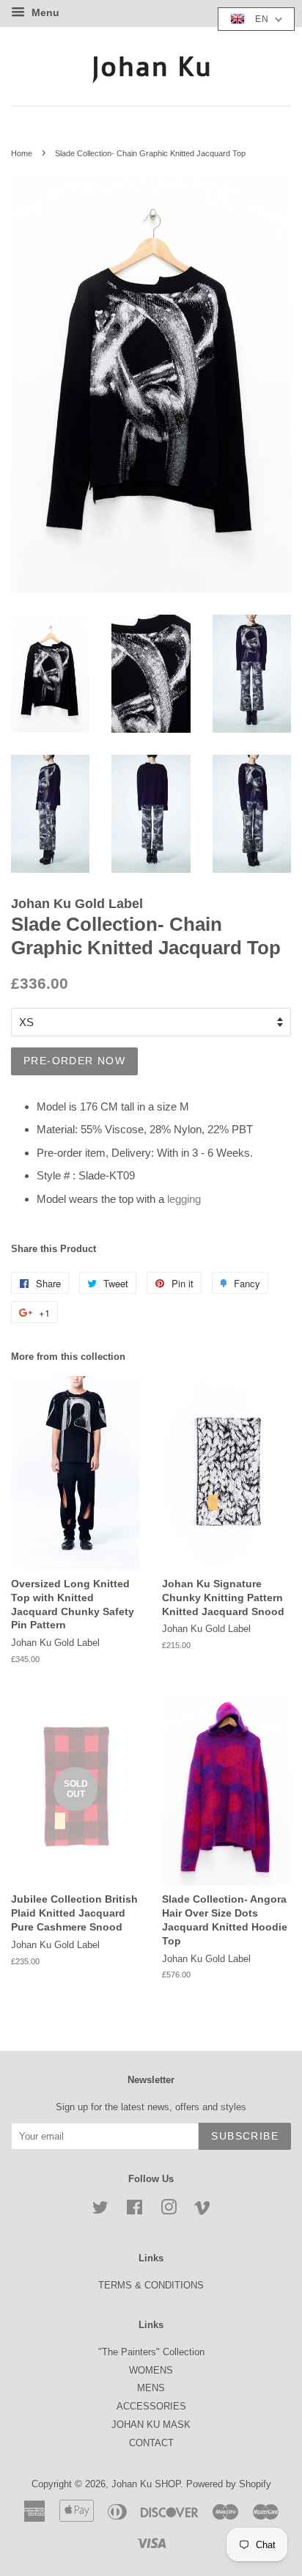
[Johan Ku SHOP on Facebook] (135, 2210)
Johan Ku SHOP (146, 2484)
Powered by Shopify (229, 2484)
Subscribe (245, 2136)
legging (184, 1199)
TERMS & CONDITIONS (151, 2285)
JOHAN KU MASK (151, 2425)
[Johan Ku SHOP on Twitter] (100, 2210)
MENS (151, 2388)
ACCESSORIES (151, 2406)
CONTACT (151, 2443)
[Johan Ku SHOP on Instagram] (169, 2210)
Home (22, 153)
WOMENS (151, 2370)
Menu (44, 12)
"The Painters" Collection (151, 2352)
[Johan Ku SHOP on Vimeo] (202, 2210)
